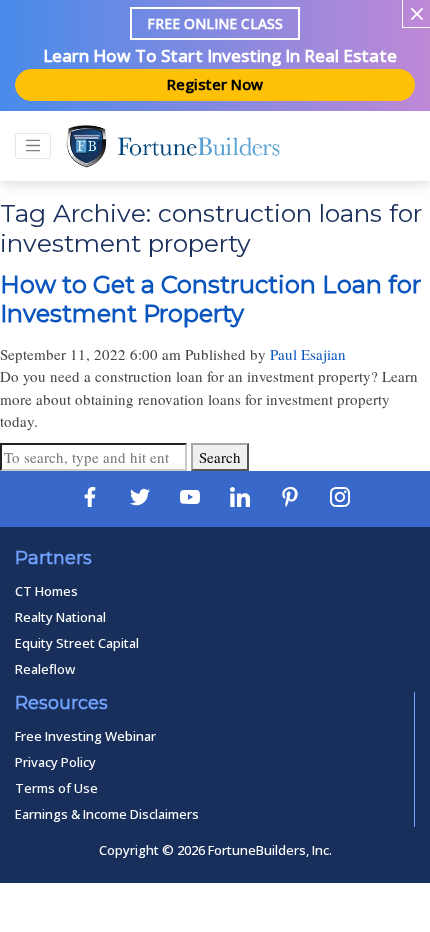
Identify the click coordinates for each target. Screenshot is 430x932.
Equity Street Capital (77, 643)
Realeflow (45, 669)
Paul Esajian (308, 354)
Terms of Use (56, 788)
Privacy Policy (55, 762)
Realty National (60, 617)
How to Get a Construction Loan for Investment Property (210, 299)
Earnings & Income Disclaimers (107, 814)
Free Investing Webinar (85, 736)
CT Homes (46, 591)
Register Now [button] (215, 84)
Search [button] (220, 457)
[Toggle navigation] (33, 146)
